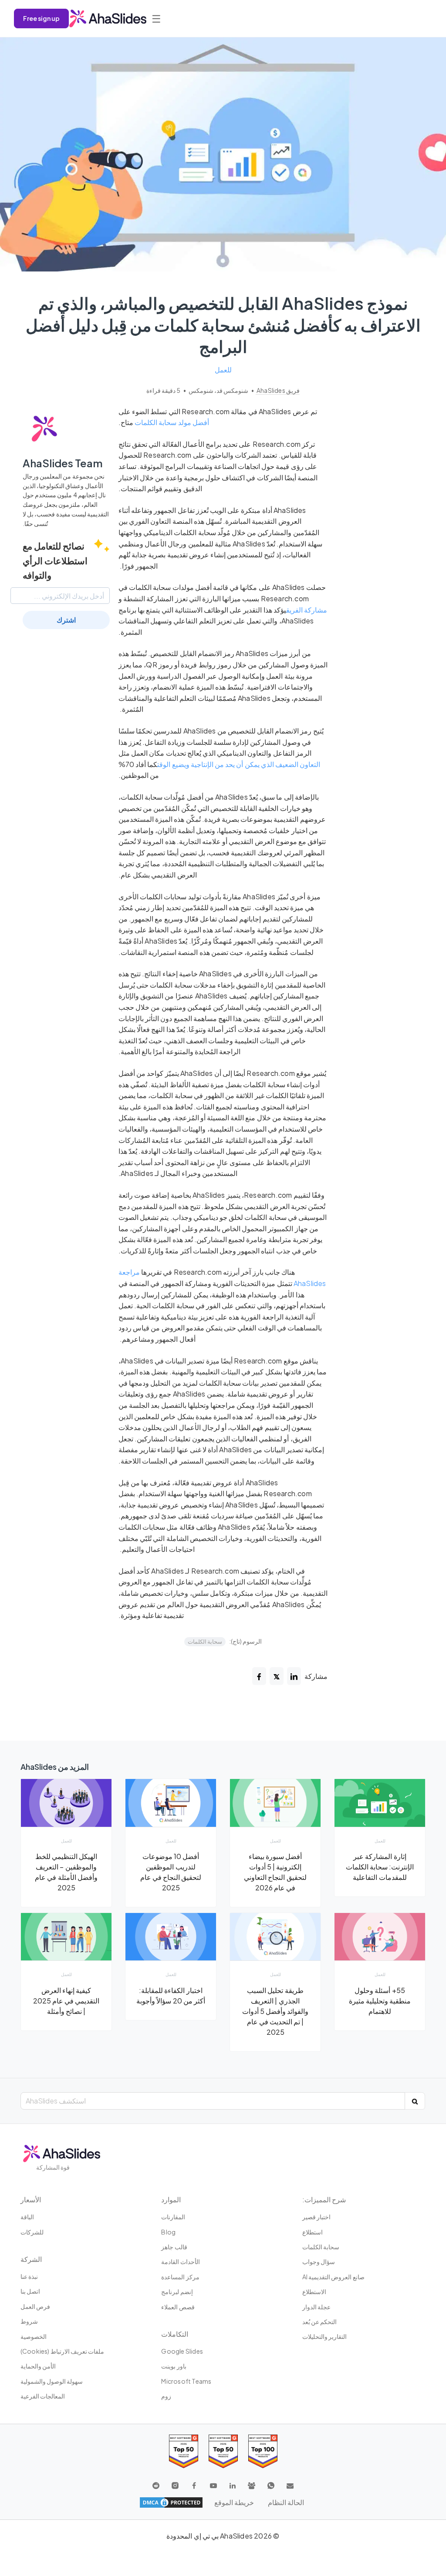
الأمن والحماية (38, 2366)
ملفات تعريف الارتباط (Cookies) (62, 2351)
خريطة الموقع (234, 2502)
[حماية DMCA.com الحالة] (171, 2502)
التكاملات (175, 2334)
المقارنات (173, 2217)
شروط (29, 2321)
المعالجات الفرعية (43, 2396)
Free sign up (41, 18)
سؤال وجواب (319, 2261)
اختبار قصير (316, 2217)
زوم (166, 2396)
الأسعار (31, 2199)
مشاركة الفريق (307, 610)
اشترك (66, 620)
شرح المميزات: (324, 2199)
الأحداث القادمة (180, 2261)
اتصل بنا (30, 2291)
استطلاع (313, 2232)
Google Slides (182, 2351)
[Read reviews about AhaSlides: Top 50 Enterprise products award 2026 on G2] (184, 2451)
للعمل (223, 370)
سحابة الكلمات (205, 1641)
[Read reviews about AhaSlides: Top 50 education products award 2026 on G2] (223, 2451)
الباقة (27, 2217)
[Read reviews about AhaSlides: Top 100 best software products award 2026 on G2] (263, 2451)
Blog (168, 2232)
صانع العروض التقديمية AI (333, 2277)
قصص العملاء (178, 2307)
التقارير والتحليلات (324, 2336)
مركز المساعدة (180, 2277)
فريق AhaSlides (278, 390)
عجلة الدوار (316, 2307)
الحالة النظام (286, 2502)
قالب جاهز (174, 2247)
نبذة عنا (29, 2276)
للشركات (32, 2232)
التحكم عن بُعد (319, 2321)
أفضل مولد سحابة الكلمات (172, 422)
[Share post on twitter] (277, 1676)
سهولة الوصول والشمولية (52, 2381)
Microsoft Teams (186, 2381)
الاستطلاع (314, 2291)
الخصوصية (34, 2336)
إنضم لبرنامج (177, 2291)
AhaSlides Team (63, 463)
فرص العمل (35, 2306)
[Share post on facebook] (259, 1676)
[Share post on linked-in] (294, 1676)
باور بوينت (174, 2366)
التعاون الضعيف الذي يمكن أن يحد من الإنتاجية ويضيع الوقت (239, 764)
